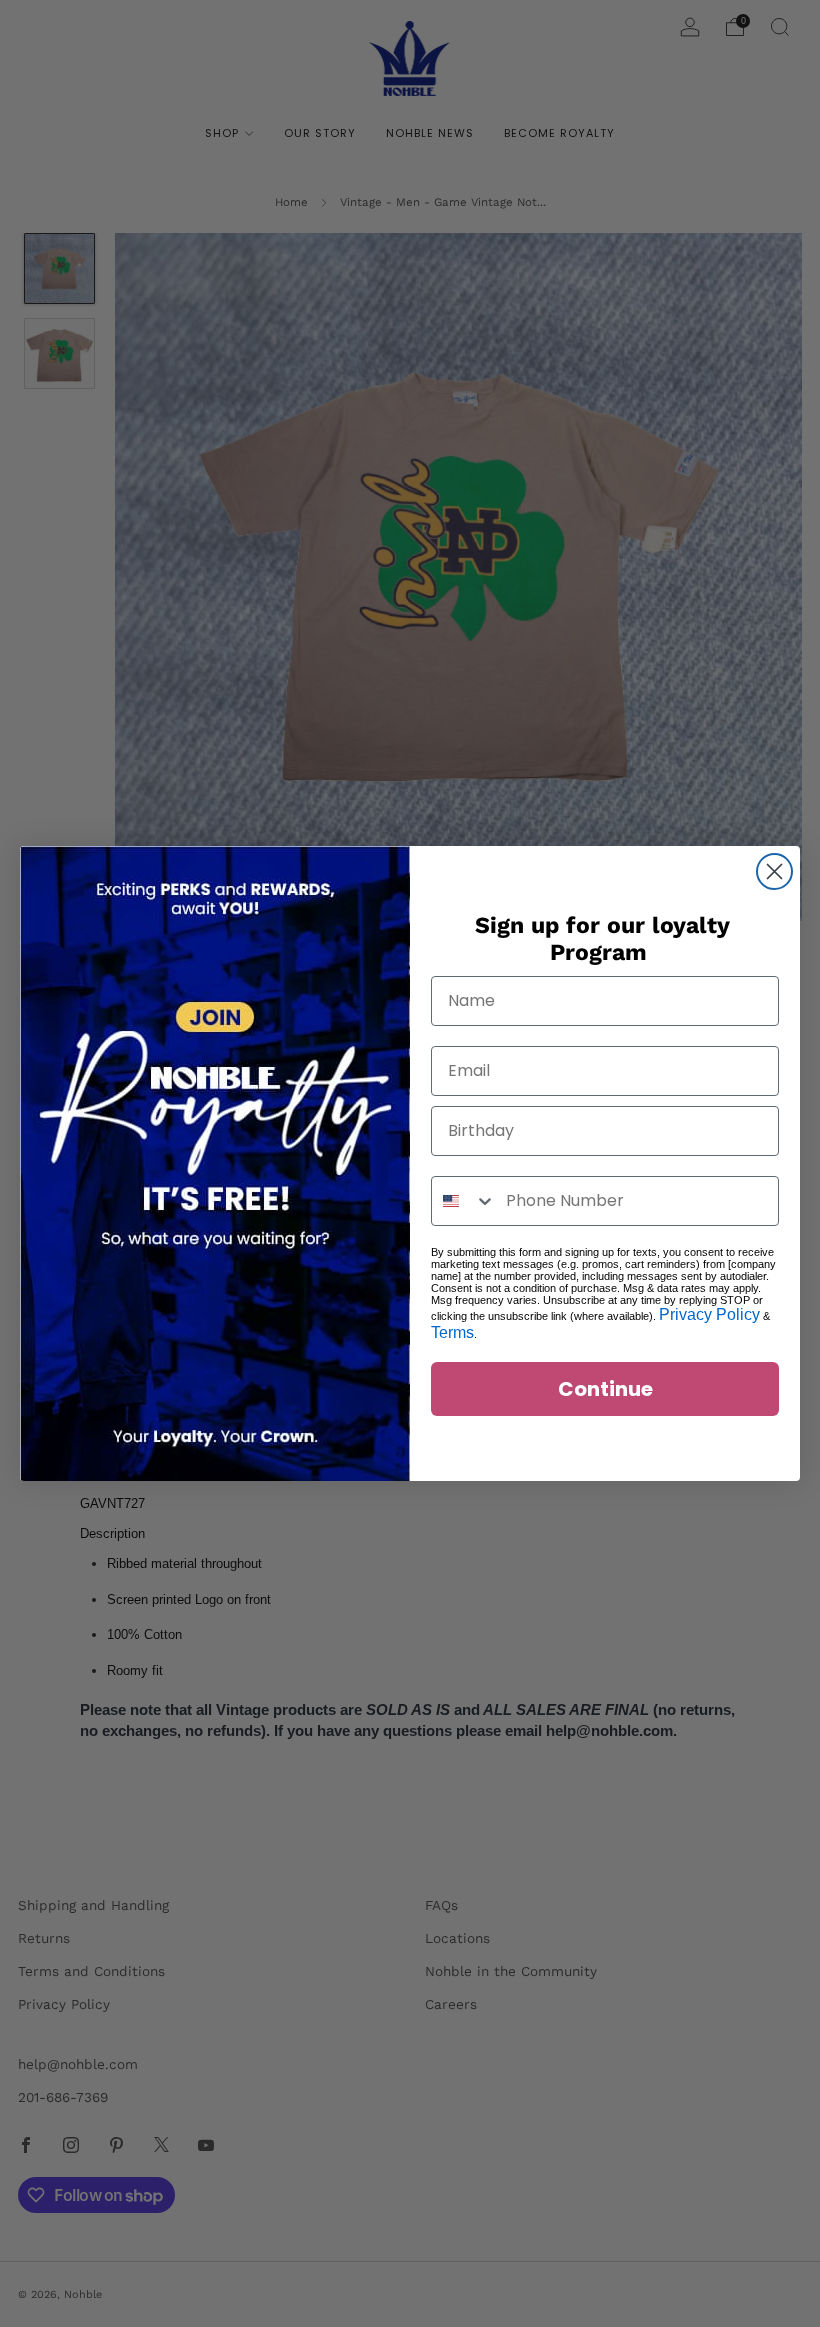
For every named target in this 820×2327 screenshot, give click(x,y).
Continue (605, 1389)
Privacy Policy (709, 1314)
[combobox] (464, 1201)
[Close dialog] (774, 871)
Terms (452, 1332)
